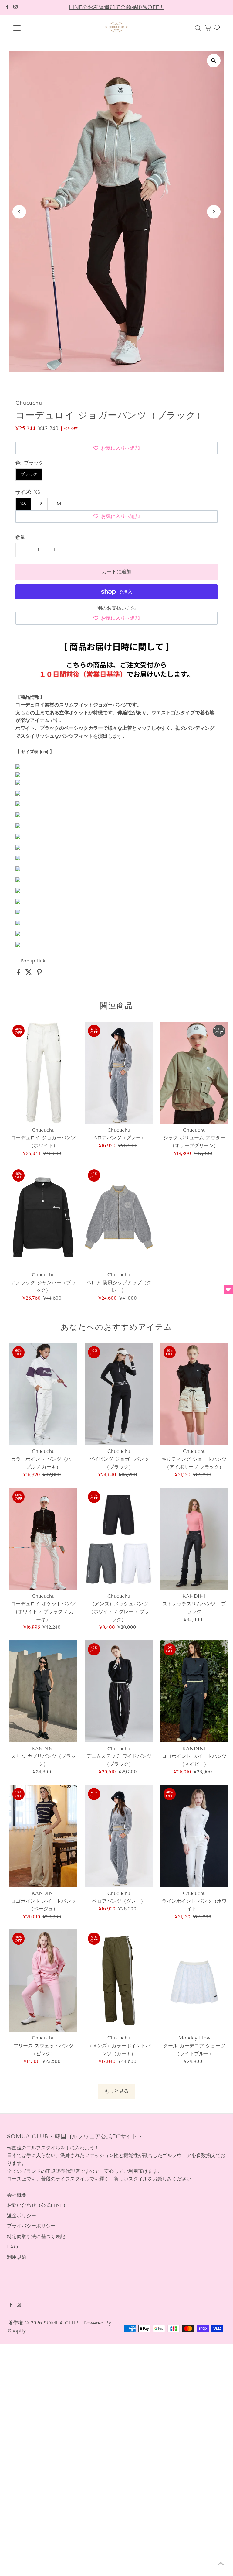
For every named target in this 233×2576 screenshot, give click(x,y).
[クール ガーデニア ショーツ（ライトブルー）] (194, 1981)
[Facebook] (8, 7)
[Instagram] (15, 7)
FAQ (12, 2247)
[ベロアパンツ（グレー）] (119, 1073)
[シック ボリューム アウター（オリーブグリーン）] (194, 1073)
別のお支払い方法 (116, 608)
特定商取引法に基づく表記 (36, 2236)
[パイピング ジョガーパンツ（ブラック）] (119, 1394)
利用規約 (17, 2257)
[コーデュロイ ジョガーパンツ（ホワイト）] (43, 1073)
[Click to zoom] (214, 61)
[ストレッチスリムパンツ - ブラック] (194, 1539)
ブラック (29, 474)
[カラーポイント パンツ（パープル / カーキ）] (43, 1394)
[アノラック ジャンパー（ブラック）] (43, 1217)
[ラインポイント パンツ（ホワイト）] (194, 1836)
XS (23, 504)
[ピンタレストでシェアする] (39, 974)
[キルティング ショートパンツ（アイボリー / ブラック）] (194, 1394)
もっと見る (116, 2091)
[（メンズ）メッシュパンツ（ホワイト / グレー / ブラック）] (119, 1539)
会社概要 (17, 2195)
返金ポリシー (22, 2216)
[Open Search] (198, 28)
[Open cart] (208, 28)
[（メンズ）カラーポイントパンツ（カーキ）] (119, 1981)
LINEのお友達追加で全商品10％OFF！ (117, 7)
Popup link (33, 961)
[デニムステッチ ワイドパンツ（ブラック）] (119, 1691)
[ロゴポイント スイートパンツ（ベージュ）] (43, 1836)
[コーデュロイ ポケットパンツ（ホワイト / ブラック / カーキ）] (43, 1539)
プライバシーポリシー (31, 2226)
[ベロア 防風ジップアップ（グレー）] (119, 1217)
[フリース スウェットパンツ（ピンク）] (43, 1981)
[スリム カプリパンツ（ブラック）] (43, 1691)
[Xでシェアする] (30, 974)
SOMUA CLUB (61, 2323)
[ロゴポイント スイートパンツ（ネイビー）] (194, 1691)
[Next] (214, 212)
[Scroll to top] (221, 2564)
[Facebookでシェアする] (20, 974)
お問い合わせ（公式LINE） (37, 2205)
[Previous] (19, 212)
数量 (20, 537)
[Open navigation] (35, 28)
